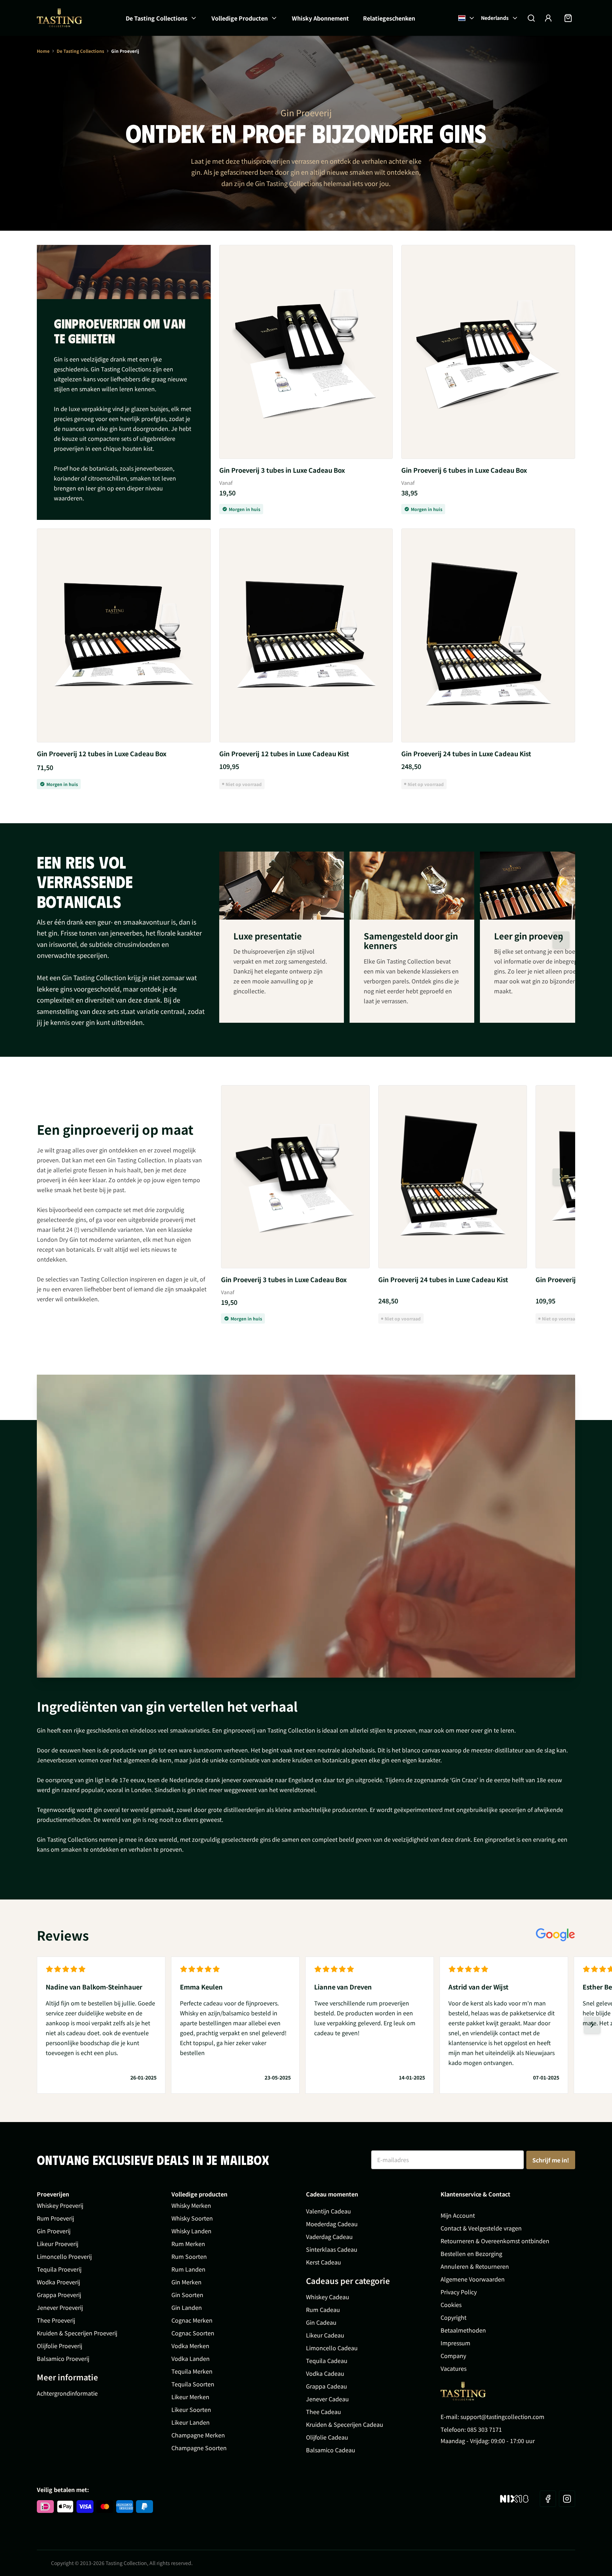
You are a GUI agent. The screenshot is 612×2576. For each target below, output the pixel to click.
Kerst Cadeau (324, 2262)
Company (453, 2356)
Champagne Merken (198, 2435)
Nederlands (495, 18)
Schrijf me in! (551, 2160)
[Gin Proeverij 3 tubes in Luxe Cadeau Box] (306, 352)
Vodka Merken (190, 2346)
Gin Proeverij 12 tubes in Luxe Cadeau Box (102, 753)
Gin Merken (186, 2282)
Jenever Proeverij (60, 2307)
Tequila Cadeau (327, 2361)
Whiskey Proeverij (60, 2205)
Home (43, 51)
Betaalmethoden (463, 2330)
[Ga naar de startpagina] (59, 18)
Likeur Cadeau (325, 2335)
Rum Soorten (189, 2256)
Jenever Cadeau (327, 2399)
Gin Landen (187, 2307)
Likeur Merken (190, 2397)
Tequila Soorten (193, 2384)
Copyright (454, 2317)
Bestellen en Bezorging (471, 2254)
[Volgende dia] (561, 940)
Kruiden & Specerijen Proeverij (77, 2333)
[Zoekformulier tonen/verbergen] (531, 18)
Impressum (455, 2343)
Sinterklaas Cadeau (332, 2249)
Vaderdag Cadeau (329, 2237)
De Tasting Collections (157, 18)
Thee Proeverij (56, 2320)
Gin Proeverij (54, 2231)
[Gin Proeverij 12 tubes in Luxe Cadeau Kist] (306, 635)
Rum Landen (188, 2269)
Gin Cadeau (321, 2322)
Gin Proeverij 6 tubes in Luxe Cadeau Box (464, 470)
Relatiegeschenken (389, 18)
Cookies (451, 2305)
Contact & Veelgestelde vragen (481, 2228)
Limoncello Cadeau (332, 2348)
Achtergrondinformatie (67, 2393)
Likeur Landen (191, 2422)
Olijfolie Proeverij (59, 2346)
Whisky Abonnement (320, 18)
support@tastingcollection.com (502, 2417)
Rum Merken (188, 2244)
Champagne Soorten (199, 2448)
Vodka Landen (191, 2358)
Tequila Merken (192, 2371)
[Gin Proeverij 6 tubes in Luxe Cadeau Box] (488, 352)
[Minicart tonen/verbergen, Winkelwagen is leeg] (568, 18)
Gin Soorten (187, 2295)
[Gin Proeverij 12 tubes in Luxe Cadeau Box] (124, 635)
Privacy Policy (459, 2292)
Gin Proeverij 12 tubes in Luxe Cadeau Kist (284, 753)
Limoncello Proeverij (64, 2256)
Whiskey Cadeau (328, 2297)
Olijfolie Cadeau (327, 2437)
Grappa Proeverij (59, 2295)
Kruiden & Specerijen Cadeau (345, 2424)
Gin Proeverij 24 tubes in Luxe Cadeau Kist (466, 753)
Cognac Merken (192, 2320)
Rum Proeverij (55, 2218)
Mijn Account (458, 2215)
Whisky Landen (191, 2231)
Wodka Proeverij (58, 2282)
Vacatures (454, 2368)
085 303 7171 (484, 2429)
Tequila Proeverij (59, 2269)
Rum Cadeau (323, 2310)
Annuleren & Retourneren (475, 2266)
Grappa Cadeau (327, 2386)
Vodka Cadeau (325, 2373)
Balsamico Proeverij (63, 2358)
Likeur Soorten (191, 2409)
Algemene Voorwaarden (473, 2279)
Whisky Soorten (192, 2218)
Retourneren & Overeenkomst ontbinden (495, 2241)
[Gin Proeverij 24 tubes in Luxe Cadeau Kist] (488, 635)
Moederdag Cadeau (332, 2224)
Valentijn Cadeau (328, 2211)
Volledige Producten (240, 18)
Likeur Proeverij (58, 2244)
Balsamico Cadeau (331, 2450)
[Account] (548, 18)
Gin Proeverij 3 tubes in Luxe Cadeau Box (282, 470)
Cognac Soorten (193, 2333)
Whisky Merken (191, 2205)
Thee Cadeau (324, 2412)
